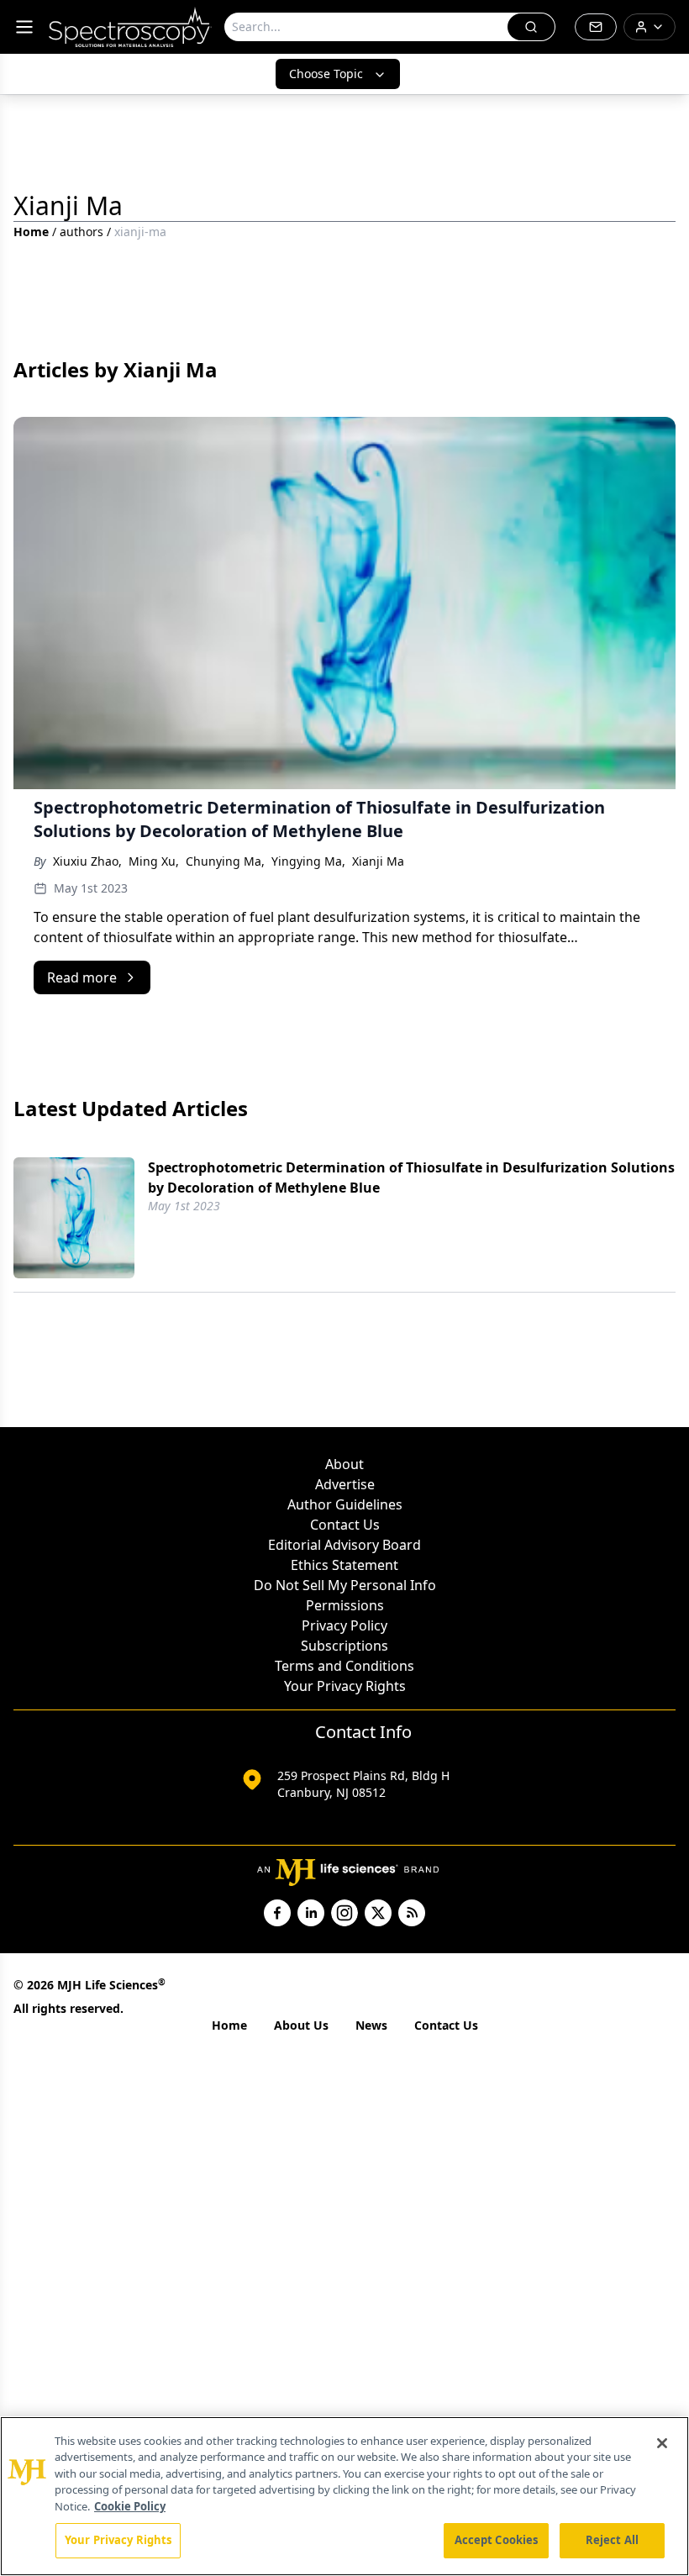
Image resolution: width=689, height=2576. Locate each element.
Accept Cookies (497, 2540)
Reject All (612, 2540)
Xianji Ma (378, 861)
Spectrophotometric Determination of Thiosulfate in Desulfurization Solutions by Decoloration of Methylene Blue (411, 1177)
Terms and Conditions (344, 1666)
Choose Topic (326, 74)
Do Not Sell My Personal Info (345, 1585)
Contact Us (345, 1525)
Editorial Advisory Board (344, 1545)
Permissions (345, 1605)
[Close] (662, 2443)
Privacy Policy (344, 1625)
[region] (344, 2496)
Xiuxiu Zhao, (87, 861)
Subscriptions (344, 1646)
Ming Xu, (154, 861)
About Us (301, 2025)
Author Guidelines (345, 1504)
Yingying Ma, (308, 861)
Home (31, 232)
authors (82, 232)
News (371, 2025)
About (344, 1464)
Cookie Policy (130, 2506)
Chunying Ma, (225, 861)
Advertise (345, 1484)
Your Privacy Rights (345, 1686)
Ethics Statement (344, 1565)
